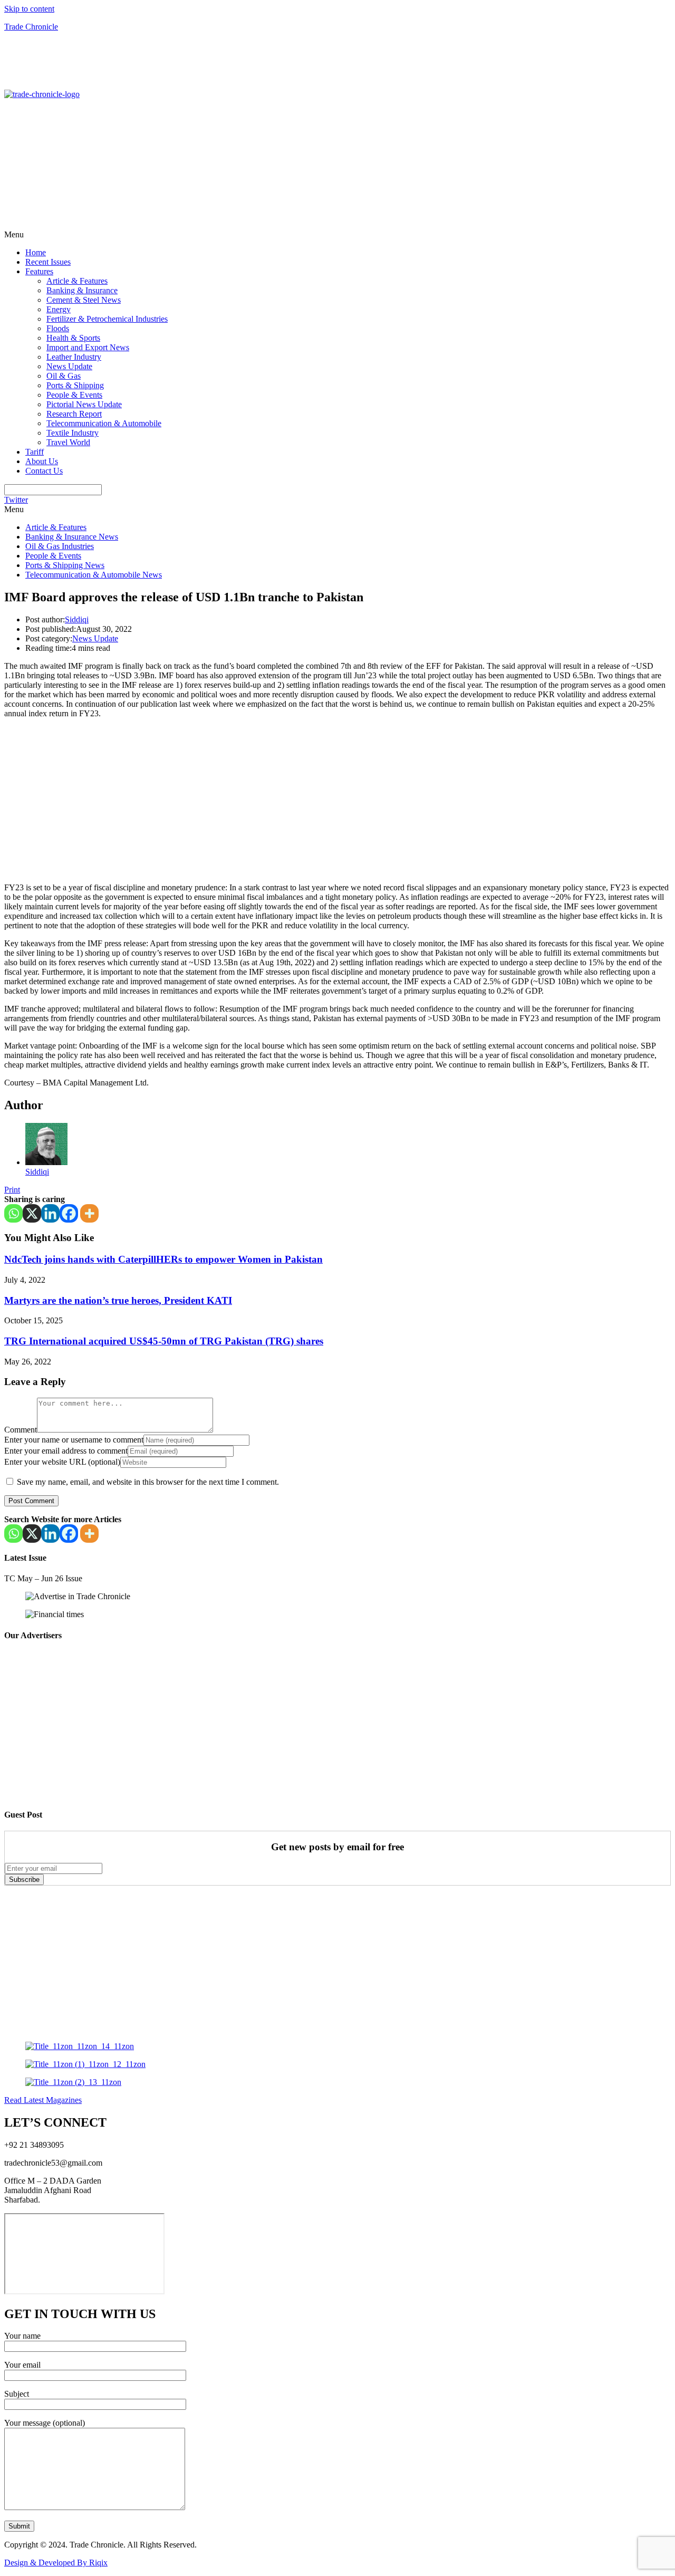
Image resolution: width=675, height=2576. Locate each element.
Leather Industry (74, 357)
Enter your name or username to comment (74, 1440)
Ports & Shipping (75, 385)
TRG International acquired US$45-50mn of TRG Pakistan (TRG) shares (164, 1341)
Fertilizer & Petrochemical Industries (107, 319)
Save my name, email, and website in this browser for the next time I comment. (148, 1482)
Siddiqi (77, 619)
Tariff (35, 452)
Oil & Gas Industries (60, 546)
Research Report (74, 414)
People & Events (74, 395)
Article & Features (77, 281)
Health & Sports (73, 338)
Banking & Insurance (82, 290)
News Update (69, 366)
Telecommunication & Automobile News (94, 575)
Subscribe (24, 1880)
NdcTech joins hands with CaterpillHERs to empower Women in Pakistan (163, 1259)
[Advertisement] (67, 64)
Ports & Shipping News (65, 565)
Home (36, 252)
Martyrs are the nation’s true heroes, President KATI (118, 1300)
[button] (337, 235)
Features (39, 271)
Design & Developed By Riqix (56, 2563)
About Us (42, 461)
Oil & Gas (64, 376)
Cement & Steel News (84, 300)
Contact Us (44, 471)
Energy (59, 309)
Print (12, 1190)
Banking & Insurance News (72, 537)
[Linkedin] (50, 1213)
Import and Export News (88, 347)
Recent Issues (48, 262)
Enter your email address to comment (66, 1451)
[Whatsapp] (13, 1213)
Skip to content (29, 9)
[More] (89, 1213)
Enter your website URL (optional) (62, 1462)
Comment (21, 1430)
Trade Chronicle (31, 27)
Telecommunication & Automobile (104, 423)
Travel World (68, 442)
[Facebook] (69, 1213)
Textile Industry (73, 433)
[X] (32, 1213)
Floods (58, 328)
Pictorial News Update (84, 404)
